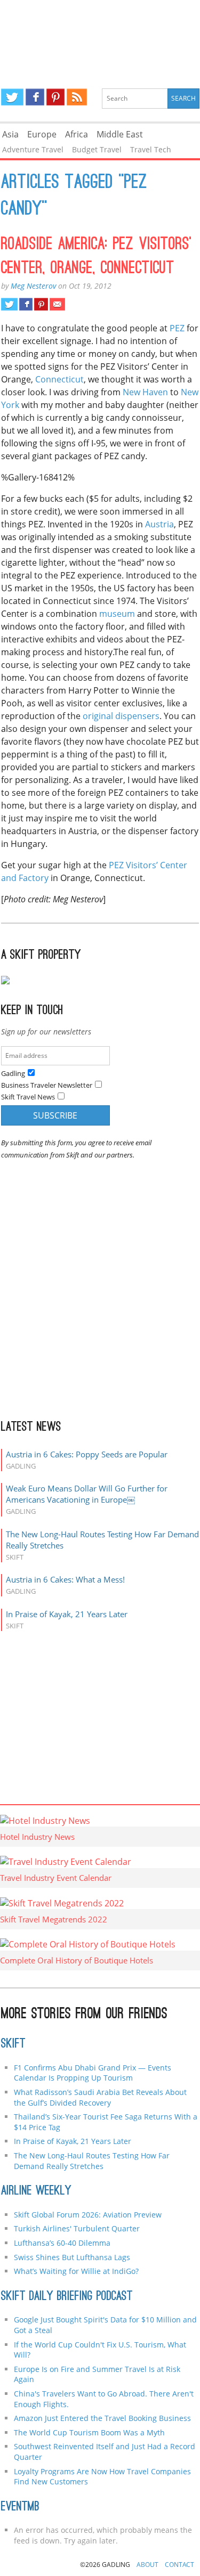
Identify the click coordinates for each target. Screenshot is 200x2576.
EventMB (20, 2507)
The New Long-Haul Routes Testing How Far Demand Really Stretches (92, 2161)
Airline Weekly (36, 2191)
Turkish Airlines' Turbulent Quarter (77, 2228)
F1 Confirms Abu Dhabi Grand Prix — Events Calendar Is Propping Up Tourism (93, 2073)
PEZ (177, 328)
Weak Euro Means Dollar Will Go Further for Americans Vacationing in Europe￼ (87, 1494)
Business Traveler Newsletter (47, 1085)
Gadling (100, 35)
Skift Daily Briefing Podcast (67, 2297)
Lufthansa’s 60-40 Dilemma (63, 2243)
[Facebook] (35, 97)
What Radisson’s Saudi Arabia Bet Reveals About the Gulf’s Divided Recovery (100, 2097)
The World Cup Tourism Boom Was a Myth (89, 2432)
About (147, 2565)
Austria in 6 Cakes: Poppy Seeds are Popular (87, 1454)
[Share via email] (57, 304)
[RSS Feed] (77, 97)
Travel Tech (151, 149)
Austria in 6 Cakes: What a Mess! (65, 1579)
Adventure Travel (33, 149)
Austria (159, 524)
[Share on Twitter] (9, 304)
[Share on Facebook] (26, 304)
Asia (10, 134)
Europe (42, 134)
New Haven (145, 392)
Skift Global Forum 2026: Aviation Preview (88, 2215)
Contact (179, 2565)
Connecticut (59, 379)
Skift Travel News (28, 1097)
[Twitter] (12, 97)
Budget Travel (97, 149)
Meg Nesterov (33, 286)
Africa (77, 134)
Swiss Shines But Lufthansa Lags (72, 2257)
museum (117, 614)
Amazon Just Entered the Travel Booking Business (102, 2418)
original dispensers (121, 716)
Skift (13, 2044)
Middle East (120, 134)
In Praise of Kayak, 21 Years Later (67, 1614)
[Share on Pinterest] (41, 304)
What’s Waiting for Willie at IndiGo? (76, 2271)
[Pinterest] (55, 97)
